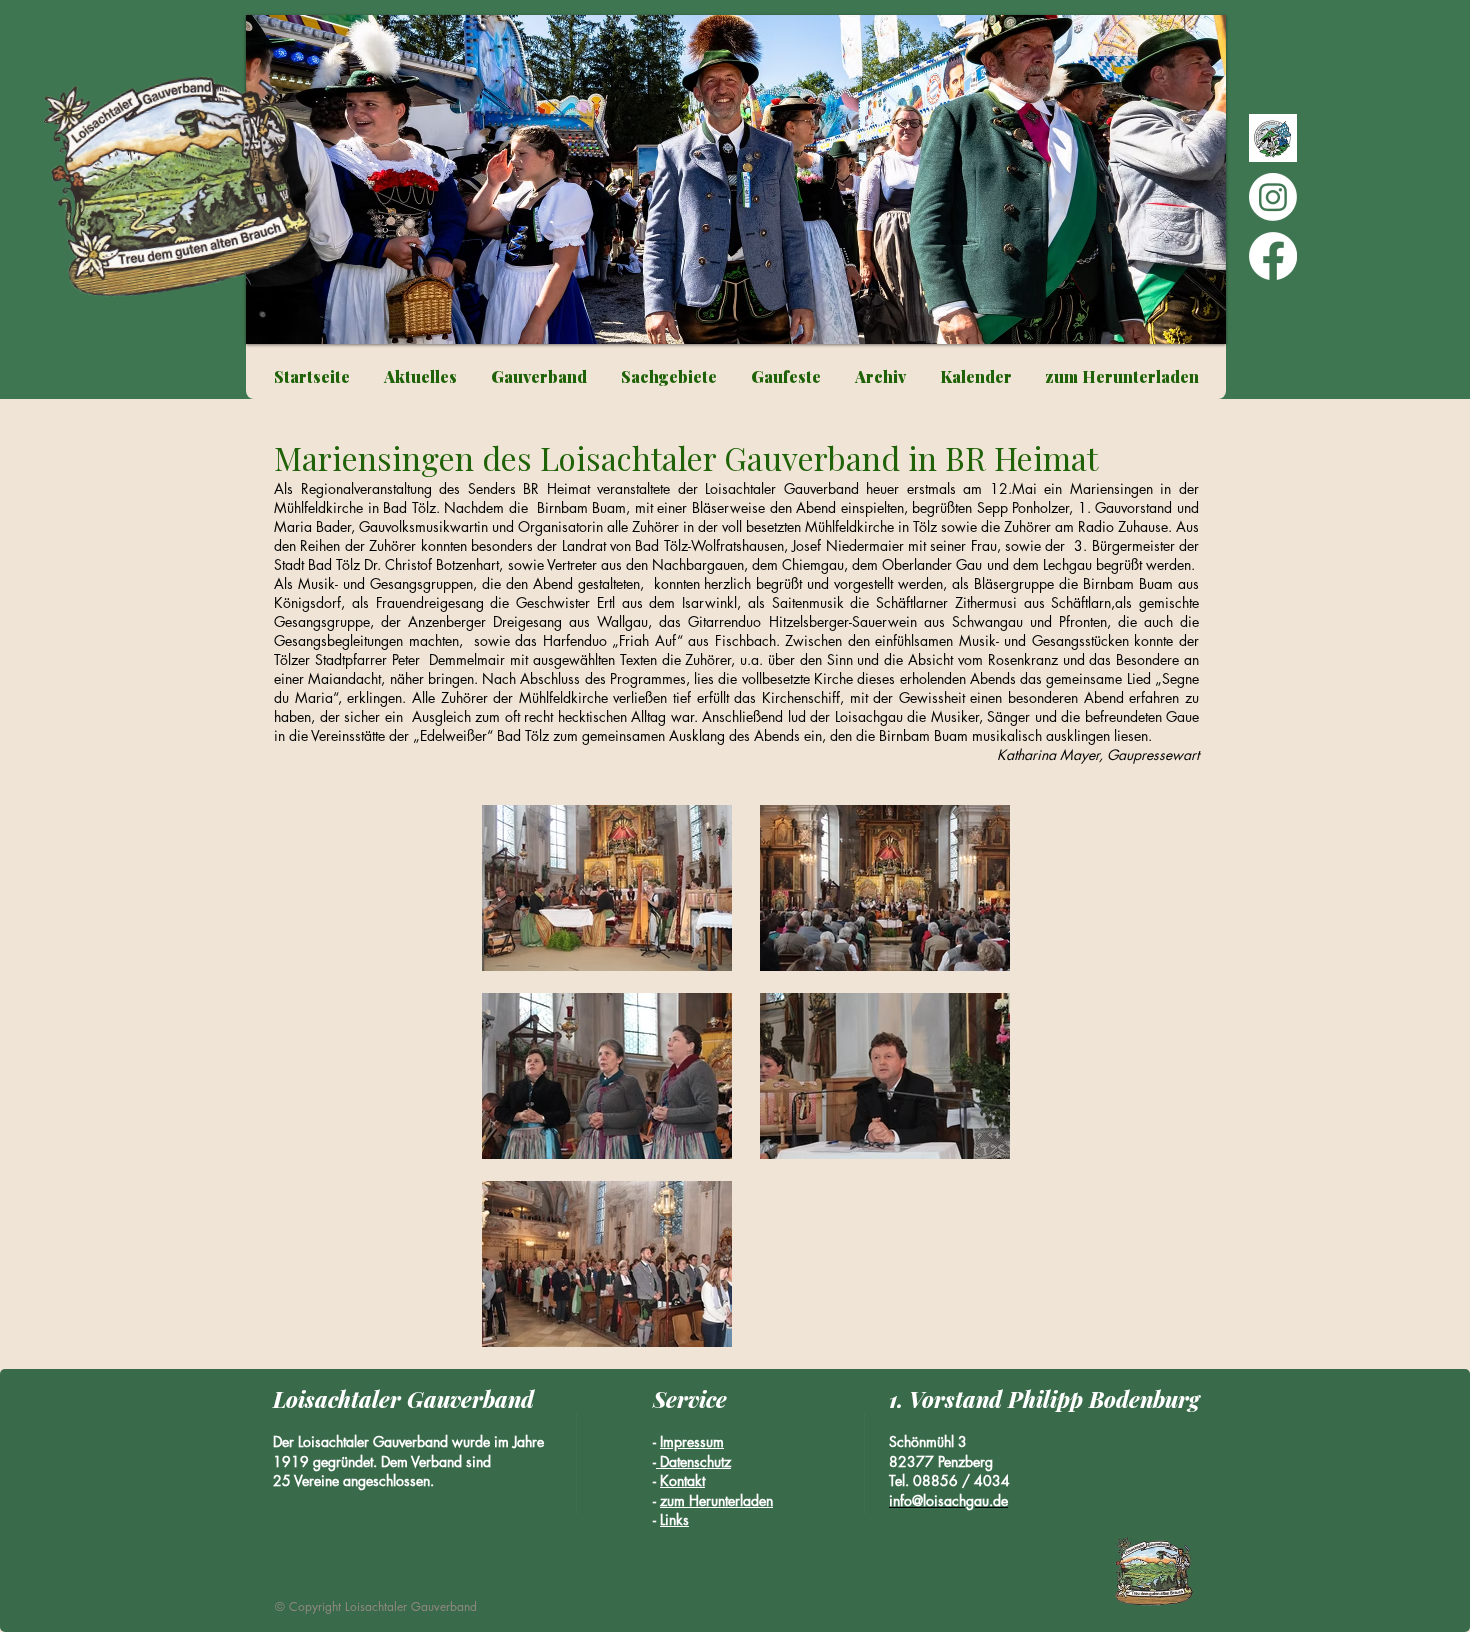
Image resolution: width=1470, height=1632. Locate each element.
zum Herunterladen (716, 1500)
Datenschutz (693, 1461)
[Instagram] (1273, 197)
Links (674, 1519)
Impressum (692, 1441)
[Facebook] (1273, 256)
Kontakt (682, 1480)
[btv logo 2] (1273, 138)
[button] (736, 179)
